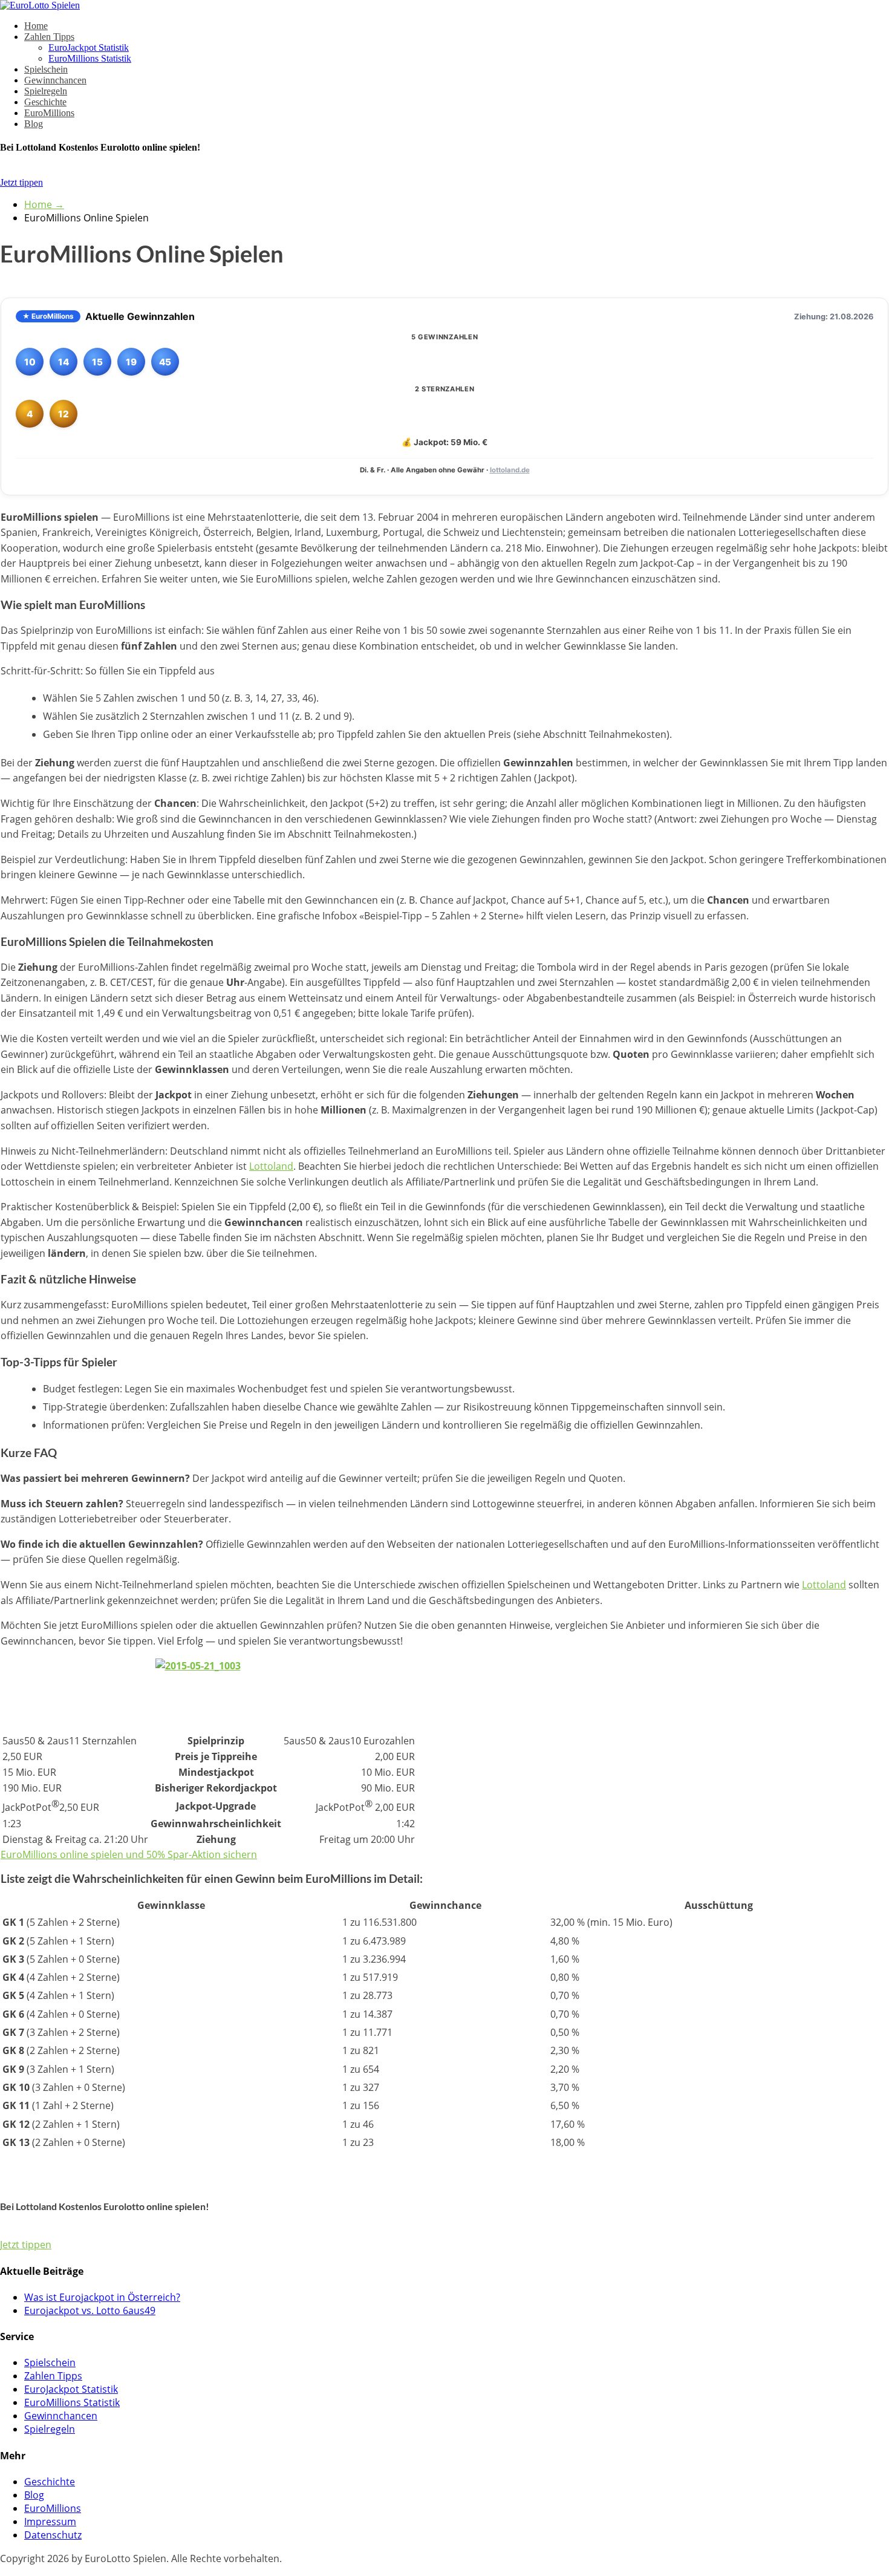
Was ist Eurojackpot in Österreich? (102, 2297)
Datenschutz (53, 2535)
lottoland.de (510, 470)
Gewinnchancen (55, 80)
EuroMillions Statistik (90, 58)
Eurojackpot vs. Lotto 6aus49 (90, 2310)
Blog (34, 124)
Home (36, 26)
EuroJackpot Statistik (89, 47)
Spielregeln (46, 91)
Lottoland (271, 1166)
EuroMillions (49, 113)
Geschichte (45, 102)
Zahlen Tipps (49, 37)
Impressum (50, 2522)
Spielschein (46, 69)
